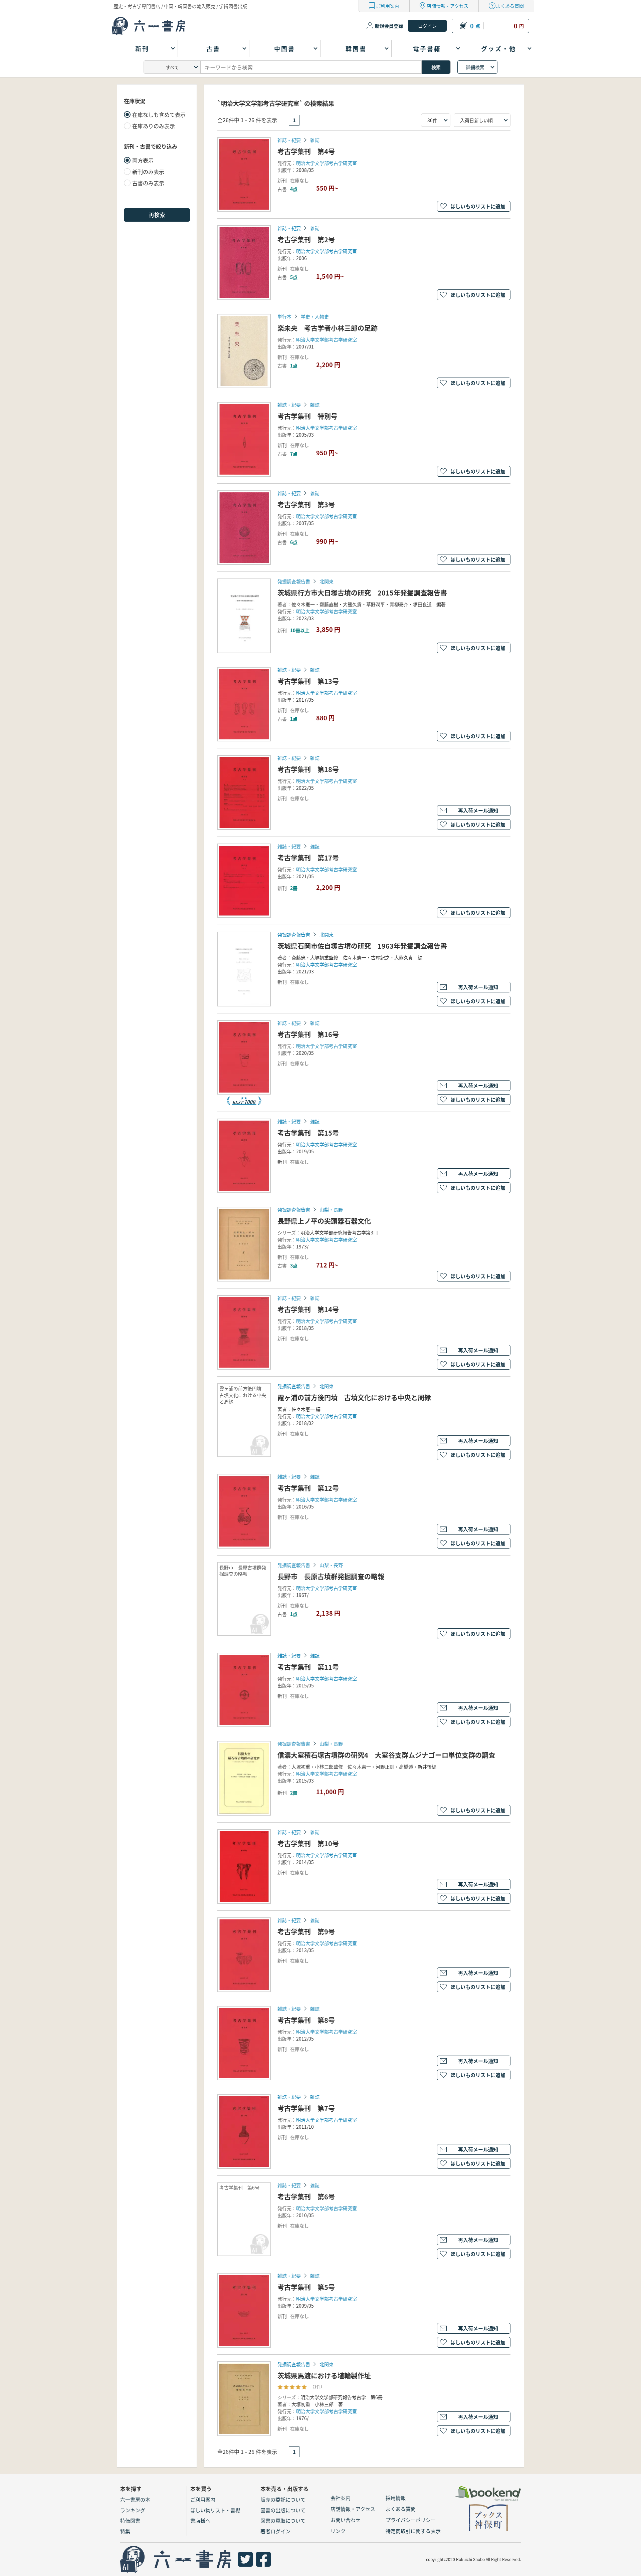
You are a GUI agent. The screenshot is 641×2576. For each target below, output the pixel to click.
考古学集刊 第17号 (308, 858)
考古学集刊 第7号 (306, 2108)
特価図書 (130, 2520)
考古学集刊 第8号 (306, 2020)
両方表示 (143, 160)
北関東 (327, 581)
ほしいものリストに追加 (478, 206)
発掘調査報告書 (294, 581)
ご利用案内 (388, 6)
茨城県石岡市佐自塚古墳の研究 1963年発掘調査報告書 (362, 946)
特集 (125, 2531)
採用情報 (396, 2498)
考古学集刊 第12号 (308, 1488)
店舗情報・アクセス (448, 6)
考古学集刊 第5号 (306, 2287)
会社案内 (341, 2498)
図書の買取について (283, 2520)
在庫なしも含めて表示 (159, 114)
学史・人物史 (315, 316)
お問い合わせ (346, 2520)
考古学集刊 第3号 (306, 505)
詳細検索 (475, 67)
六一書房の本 (135, 2499)
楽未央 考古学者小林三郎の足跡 (328, 328)
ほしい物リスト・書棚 (215, 2510)
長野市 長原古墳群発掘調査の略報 (331, 1576)
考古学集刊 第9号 (306, 1932)
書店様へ (200, 2520)
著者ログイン (275, 2531)
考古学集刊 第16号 (308, 1034)
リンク (338, 2531)
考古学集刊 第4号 (306, 151)
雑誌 (315, 140)
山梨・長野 (331, 1209)
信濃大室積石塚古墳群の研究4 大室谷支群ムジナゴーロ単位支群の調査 (386, 1755)
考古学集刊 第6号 (306, 2197)
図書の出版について (283, 2510)
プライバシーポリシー (411, 2520)
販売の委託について (283, 2499)
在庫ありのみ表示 (154, 126)
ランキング (133, 2510)
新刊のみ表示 (148, 172)
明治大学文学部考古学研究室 (327, 163)
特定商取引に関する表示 (413, 2531)
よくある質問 (510, 6)
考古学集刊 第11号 (308, 1667)
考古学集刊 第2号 (306, 240)
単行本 (284, 316)
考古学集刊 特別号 (307, 416)
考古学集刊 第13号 (308, 681)
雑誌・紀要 (289, 140)
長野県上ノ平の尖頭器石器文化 (324, 1221)
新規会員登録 (389, 26)
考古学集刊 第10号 (308, 1843)
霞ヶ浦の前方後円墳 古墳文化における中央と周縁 (354, 1397)
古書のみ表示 (148, 183)
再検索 (157, 215)
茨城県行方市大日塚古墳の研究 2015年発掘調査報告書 (362, 593)
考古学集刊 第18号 (308, 769)
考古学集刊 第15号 (308, 1133)
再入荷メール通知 (478, 810)
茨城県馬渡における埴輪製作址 (324, 2376)
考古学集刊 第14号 (308, 1309)
